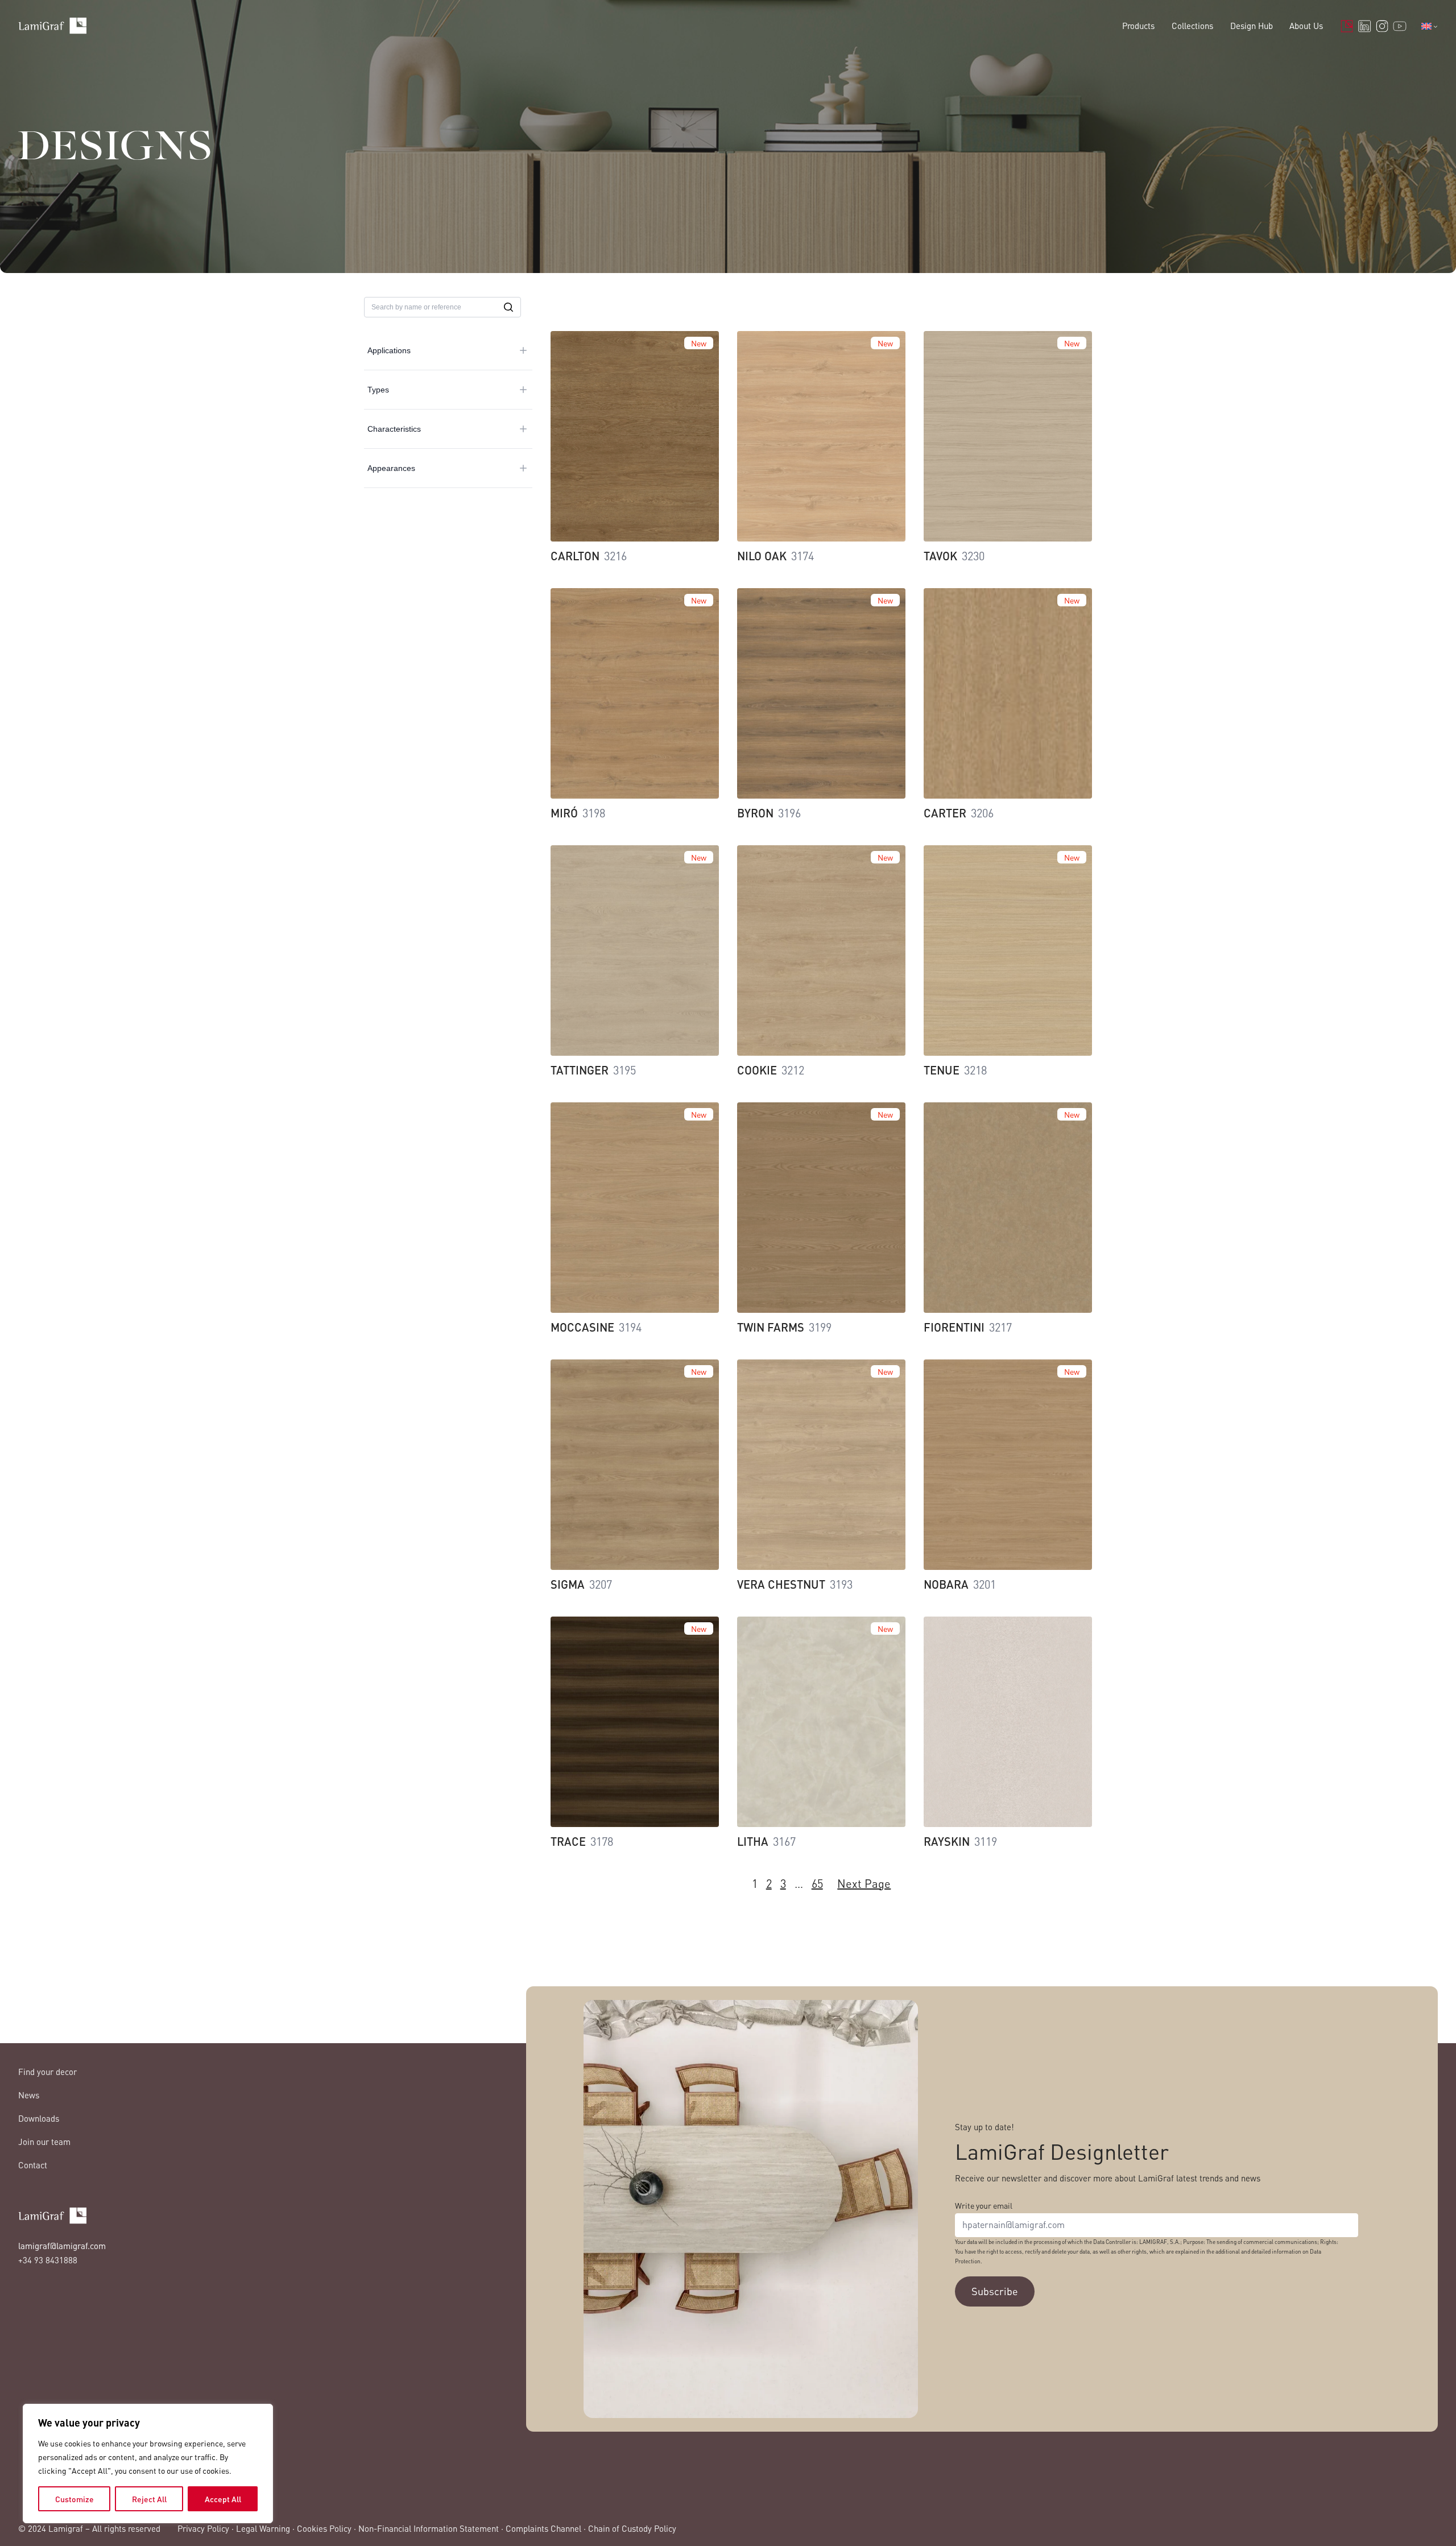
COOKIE (757, 1070)
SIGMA (568, 1584)
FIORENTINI (954, 1327)
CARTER (945, 813)
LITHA (753, 1841)
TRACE (568, 1841)
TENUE (942, 1070)
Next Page (864, 1883)
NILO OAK (762, 556)
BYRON (755, 813)
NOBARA (946, 1584)
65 (817, 1883)
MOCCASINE (582, 1327)
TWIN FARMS (771, 1327)
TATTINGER (580, 1070)
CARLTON (575, 556)
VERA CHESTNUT (781, 1584)
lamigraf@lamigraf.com (62, 2246)
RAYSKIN (947, 1841)
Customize (75, 2499)
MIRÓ (564, 813)
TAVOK (940, 556)
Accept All (223, 2499)
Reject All (149, 2499)
